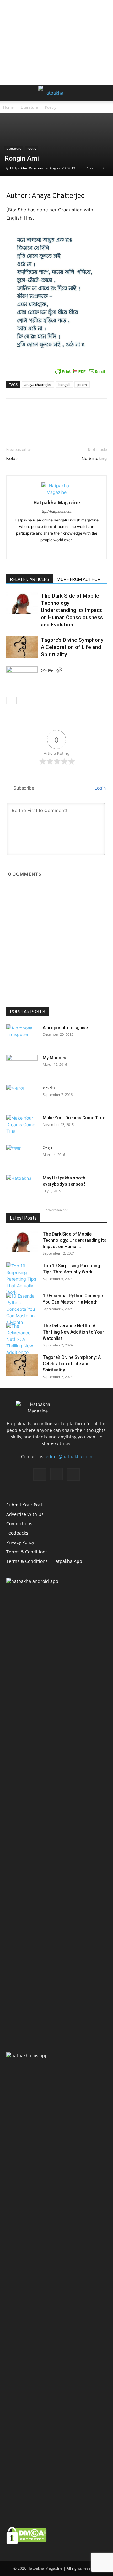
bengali (64, 384)
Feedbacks (17, 1533)
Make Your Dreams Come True (74, 1118)
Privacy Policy (20, 1542)
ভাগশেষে (49, 1088)
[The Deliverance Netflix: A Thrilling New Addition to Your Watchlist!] (22, 1342)
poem (82, 384)
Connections (19, 1524)
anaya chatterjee (38, 384)
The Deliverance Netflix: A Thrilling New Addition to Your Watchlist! (73, 1332)
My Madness (56, 1058)
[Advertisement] (56, 42)
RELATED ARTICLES (30, 579)
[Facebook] (43, 550)
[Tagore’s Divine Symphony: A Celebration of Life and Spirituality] (22, 647)
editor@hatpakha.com (69, 1456)
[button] (11, 93)
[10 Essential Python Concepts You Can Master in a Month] (22, 1309)
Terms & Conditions (27, 1552)
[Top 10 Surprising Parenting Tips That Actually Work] (22, 1279)
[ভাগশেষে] (22, 1096)
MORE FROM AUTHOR (79, 579)
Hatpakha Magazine (27, 168)
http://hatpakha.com (56, 511)
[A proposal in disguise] (22, 1035)
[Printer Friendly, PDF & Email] (80, 371)
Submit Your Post (24, 1505)
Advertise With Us (25, 1514)
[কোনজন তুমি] (22, 677)
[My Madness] (22, 1065)
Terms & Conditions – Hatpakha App (44, 1561)
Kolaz (12, 459)
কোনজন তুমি (51, 670)
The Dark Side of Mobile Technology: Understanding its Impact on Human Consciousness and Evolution (72, 610)
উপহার (47, 1148)
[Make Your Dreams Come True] (22, 1126)
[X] (70, 550)
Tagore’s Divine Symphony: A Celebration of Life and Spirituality (73, 647)
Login (100, 788)
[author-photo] (56, 492)
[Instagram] (57, 550)
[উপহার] (22, 1156)
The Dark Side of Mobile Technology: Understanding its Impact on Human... (75, 1240)
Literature (29, 107)
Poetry (51, 107)
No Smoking (94, 459)
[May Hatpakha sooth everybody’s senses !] (22, 1186)
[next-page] (20, 700)
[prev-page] (10, 700)
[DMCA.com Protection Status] (27, 2542)
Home (8, 107)
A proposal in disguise (65, 1028)
